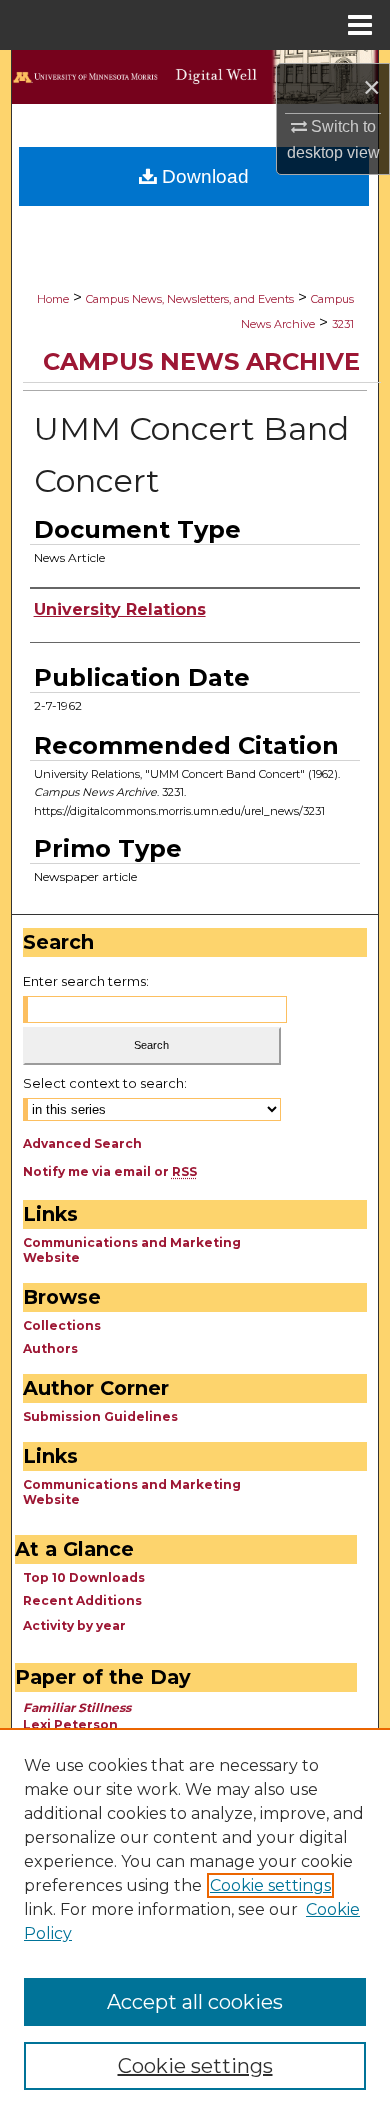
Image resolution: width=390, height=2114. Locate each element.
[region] (195, 1921)
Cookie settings (270, 1885)
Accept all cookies (195, 2002)
